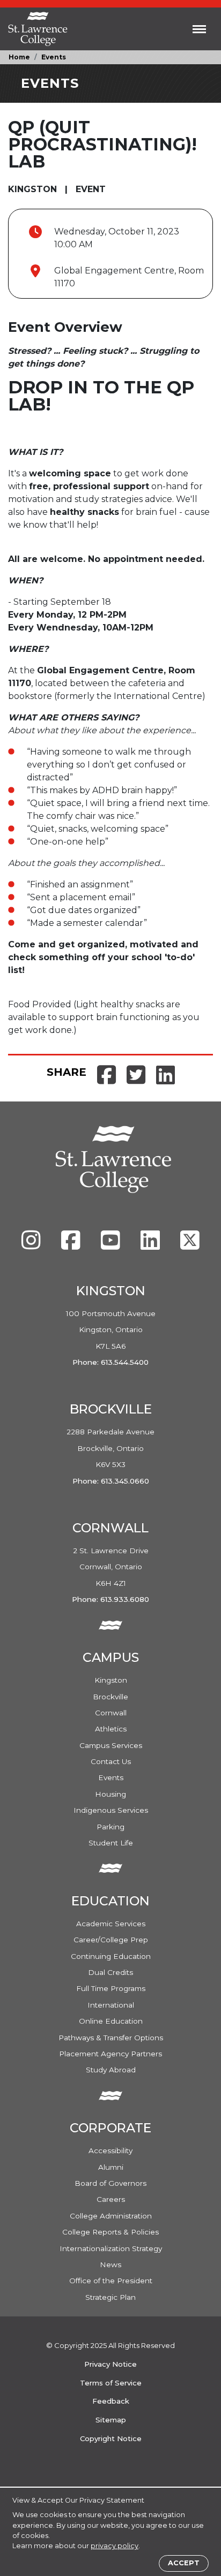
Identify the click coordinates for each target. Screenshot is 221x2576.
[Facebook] (72, 1245)
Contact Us (111, 1761)
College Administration (111, 2216)
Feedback (111, 2401)
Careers (111, 2199)
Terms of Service (111, 2383)
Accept (184, 2563)
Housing (110, 1794)
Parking (110, 1827)
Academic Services (111, 1924)
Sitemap (111, 2420)
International (111, 2005)
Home (19, 57)
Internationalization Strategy (111, 2248)
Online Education (111, 2021)
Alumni (111, 2167)
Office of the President (111, 2281)
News (110, 2265)
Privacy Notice (110, 2364)
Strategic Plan (110, 2297)
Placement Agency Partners (110, 2054)
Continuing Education (111, 1956)
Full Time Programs (111, 1988)
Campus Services (111, 1745)
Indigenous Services (111, 1810)
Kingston (111, 1680)
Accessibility (110, 2151)
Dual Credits (110, 1972)
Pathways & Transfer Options (111, 2038)
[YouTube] (112, 1245)
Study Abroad (111, 2070)
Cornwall (111, 1713)
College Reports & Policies (110, 2232)
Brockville (110, 1697)
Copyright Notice (111, 2438)
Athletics (111, 1729)
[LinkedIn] (151, 1245)
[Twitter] (190, 1245)
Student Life (111, 1843)
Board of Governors (110, 2183)
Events (54, 57)
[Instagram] (32, 1245)
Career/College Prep (111, 1940)
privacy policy (115, 2546)
